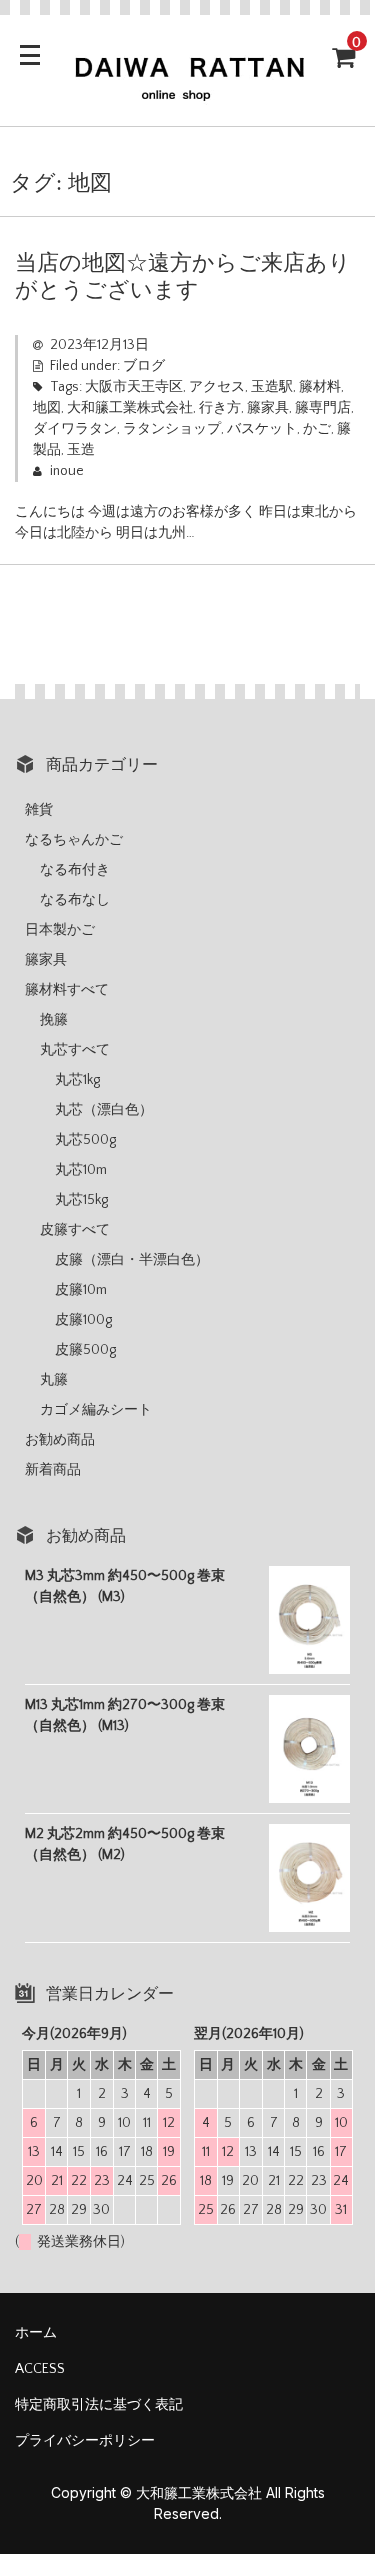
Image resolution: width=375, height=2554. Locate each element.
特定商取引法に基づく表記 (99, 2405)
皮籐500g (85, 1350)
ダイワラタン (75, 429)
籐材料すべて (67, 990)
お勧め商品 (60, 1440)
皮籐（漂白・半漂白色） (132, 1260)
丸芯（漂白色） (104, 1110)
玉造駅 (272, 387)
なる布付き (75, 870)
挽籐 (54, 1020)
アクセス (217, 387)
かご (317, 429)
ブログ (144, 366)
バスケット (262, 429)
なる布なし (75, 900)
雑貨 (39, 810)
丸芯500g (85, 1140)
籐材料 (320, 387)
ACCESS (40, 2369)
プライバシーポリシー (85, 2441)
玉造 (81, 450)
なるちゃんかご (74, 840)
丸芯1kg (77, 1080)
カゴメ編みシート (96, 1410)
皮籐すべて (75, 1230)
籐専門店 (323, 408)
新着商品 (53, 1470)
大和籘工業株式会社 (130, 408)
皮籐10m (81, 1290)
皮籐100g (83, 1320)
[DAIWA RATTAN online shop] (187, 93)
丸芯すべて (75, 1050)
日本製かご (60, 930)
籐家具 (268, 408)
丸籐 (54, 1380)
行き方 (220, 408)
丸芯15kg (81, 1200)
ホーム (36, 2333)
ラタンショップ (172, 429)
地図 (47, 408)
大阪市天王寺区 (134, 387)
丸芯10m (81, 1170)
